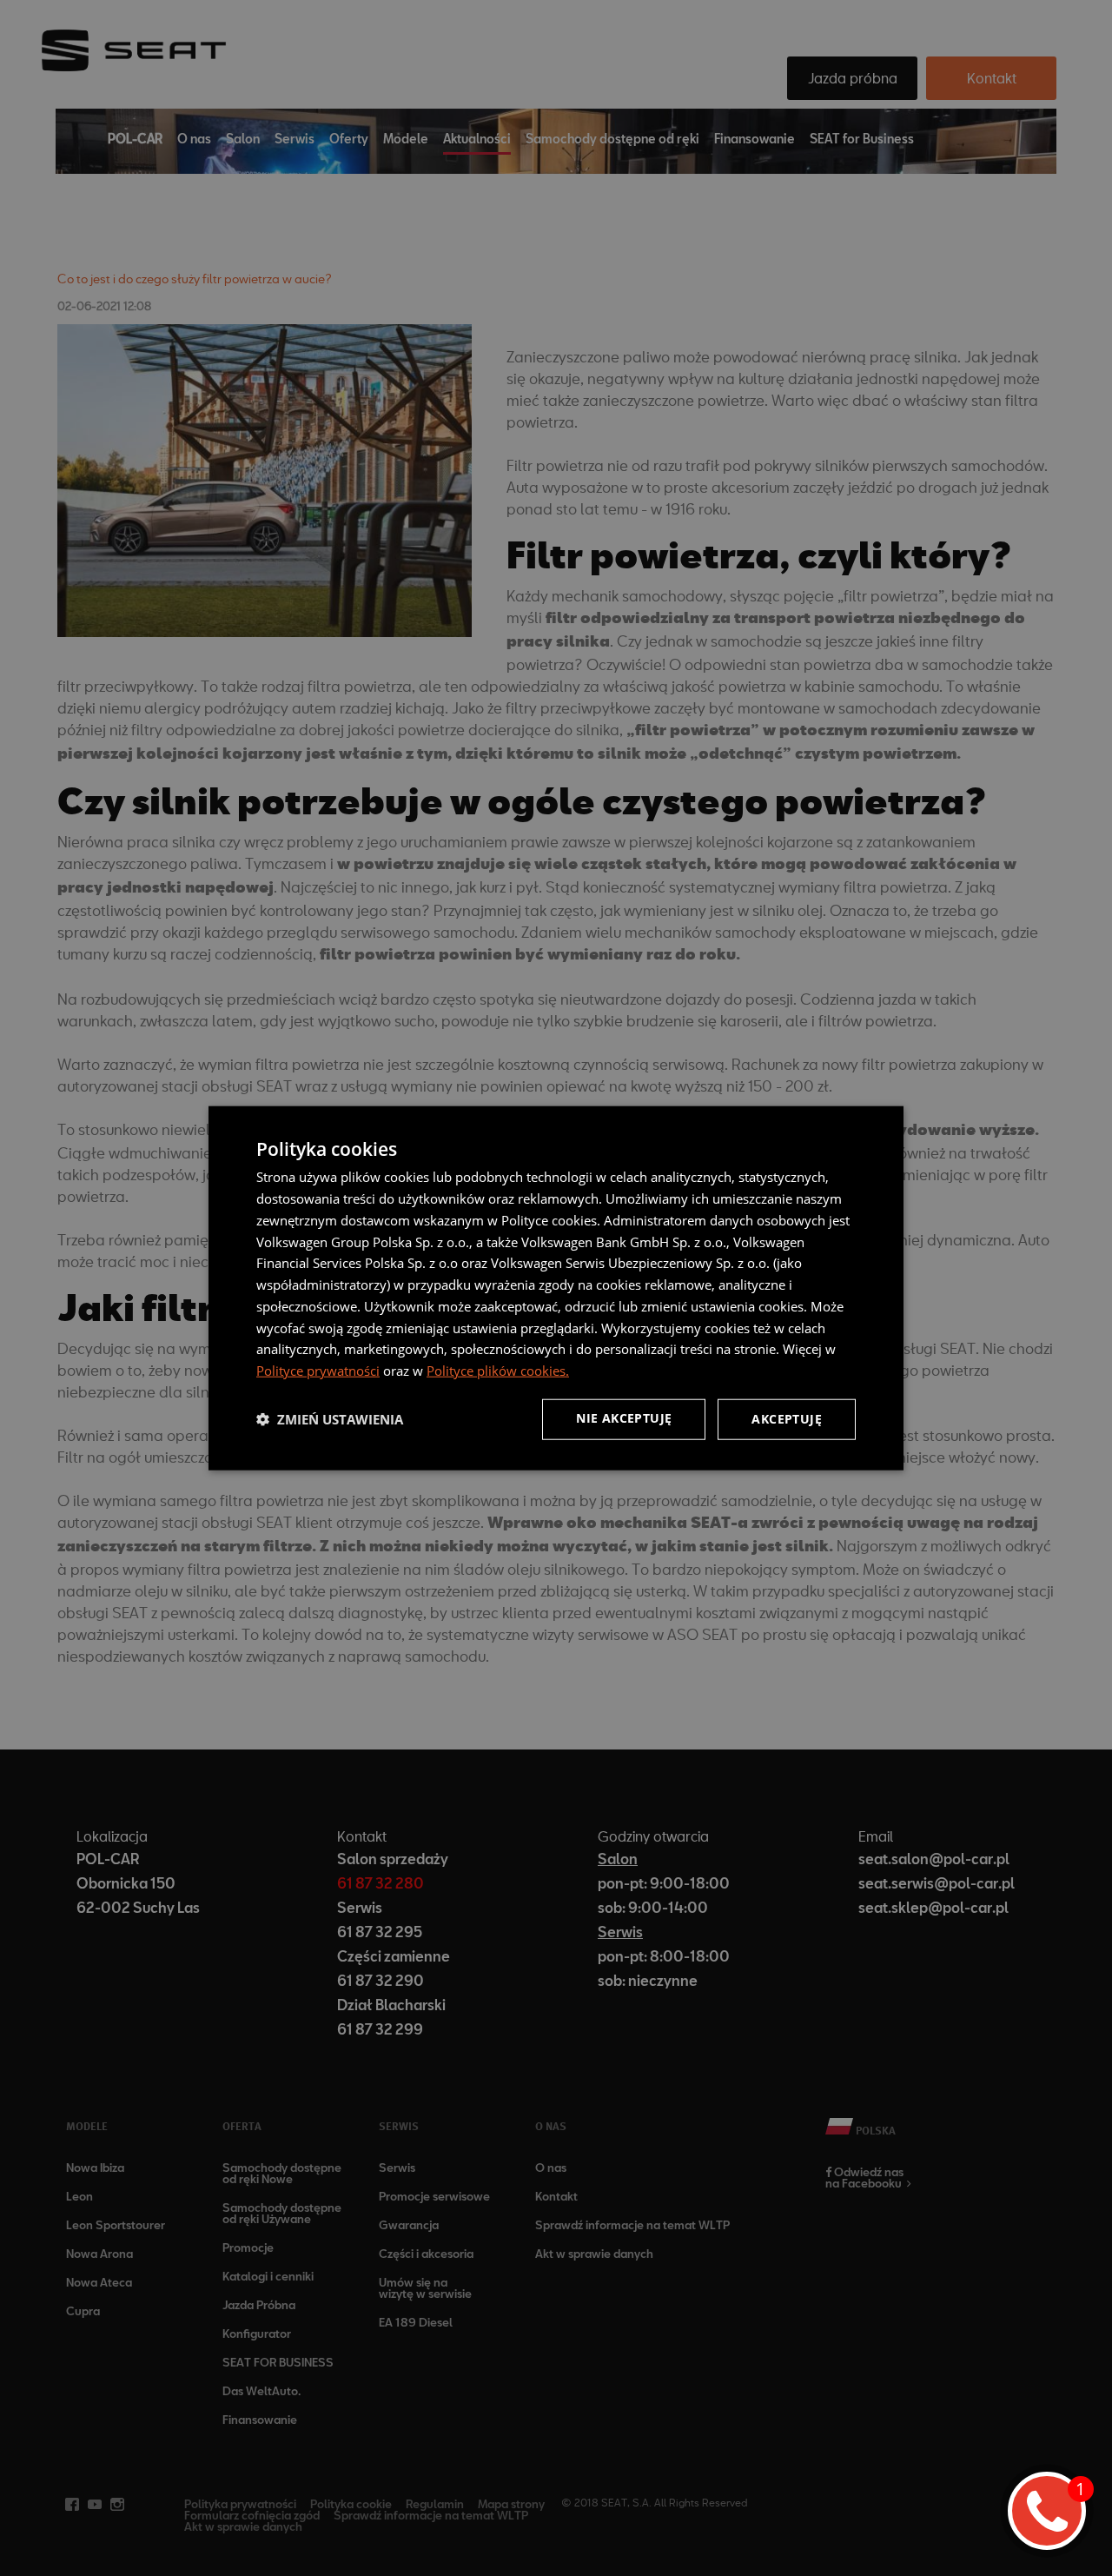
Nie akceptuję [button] (624, 1418)
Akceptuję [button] (787, 1419)
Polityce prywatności (318, 1371)
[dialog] (556, 1288)
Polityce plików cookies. (498, 1371)
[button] (330, 1419)
